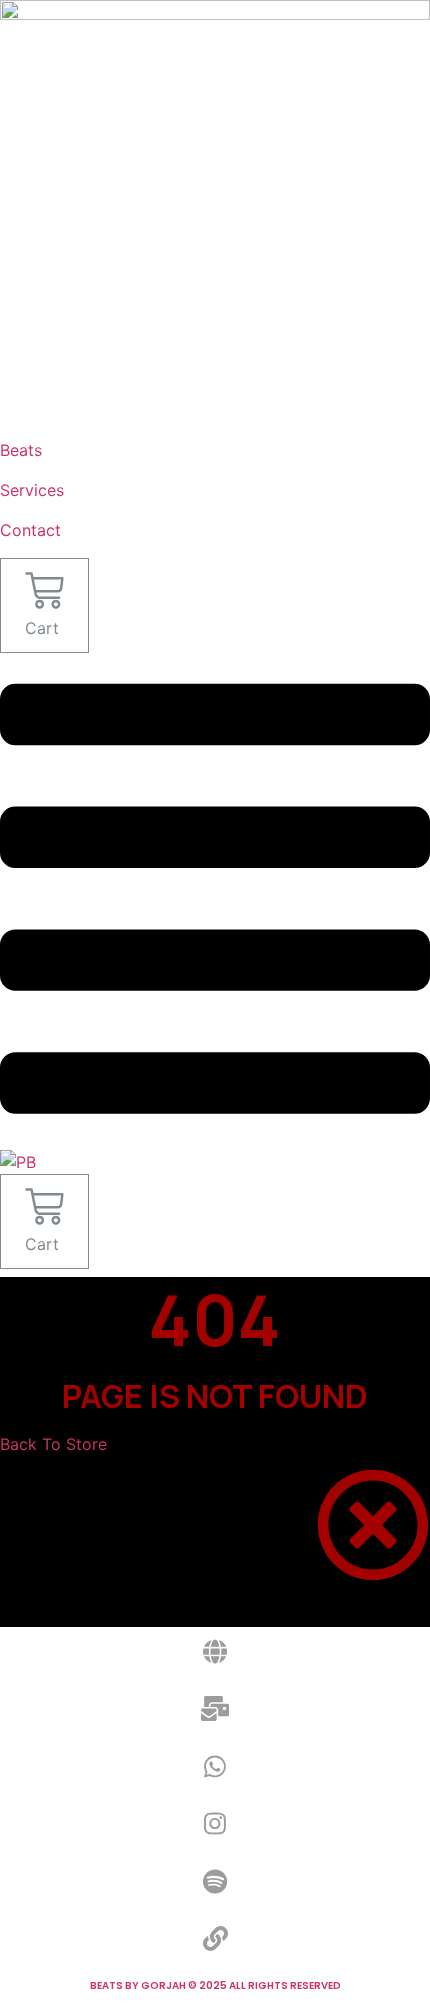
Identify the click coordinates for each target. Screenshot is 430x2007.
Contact (30, 530)
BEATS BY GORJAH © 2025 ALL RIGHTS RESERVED (215, 1985)
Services (32, 490)
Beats (21, 450)
